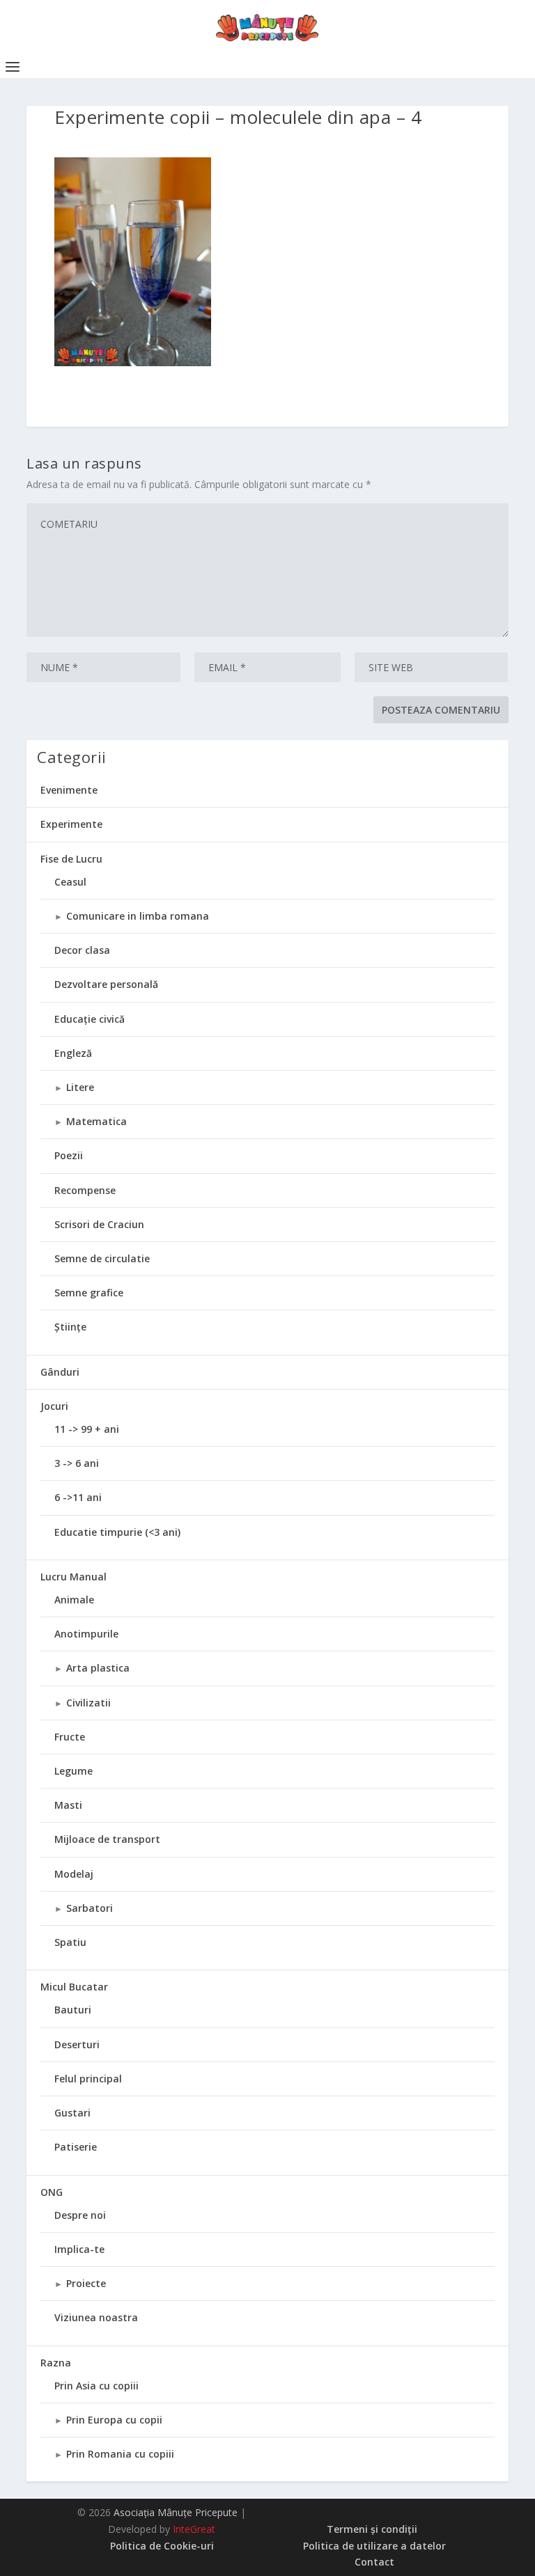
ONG (52, 2192)
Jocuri (54, 1406)
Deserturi (77, 2044)
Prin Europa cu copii (114, 2420)
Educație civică (90, 1019)
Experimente (71, 824)
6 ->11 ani (78, 1497)
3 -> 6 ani (77, 1463)
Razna (56, 2363)
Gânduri (60, 1372)
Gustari (72, 2113)
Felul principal (88, 2079)
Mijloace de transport (107, 1839)
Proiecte (86, 2283)
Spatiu (70, 1942)
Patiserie (76, 2147)
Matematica (96, 1121)
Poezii (69, 1155)
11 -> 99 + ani (87, 1429)
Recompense (85, 1190)
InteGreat (194, 2529)
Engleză (73, 1053)
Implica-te (79, 2249)
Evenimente (69, 790)
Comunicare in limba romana (138, 916)
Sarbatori (90, 1908)
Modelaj (74, 1874)
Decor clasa (82, 950)
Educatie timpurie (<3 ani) (117, 1532)
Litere (80, 1087)
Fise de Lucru (71, 859)
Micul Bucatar (74, 1987)
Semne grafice (89, 1293)
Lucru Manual (73, 1577)
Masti (68, 1805)
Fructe (70, 1737)
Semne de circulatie (102, 1258)
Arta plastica (98, 1668)
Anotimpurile (86, 1634)
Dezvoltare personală (106, 984)
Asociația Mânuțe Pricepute (176, 2512)
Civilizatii (88, 1703)
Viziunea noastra (96, 2317)
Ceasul (70, 882)
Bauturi (73, 2010)
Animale (74, 1600)
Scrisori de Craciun (99, 1224)
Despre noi (80, 2215)
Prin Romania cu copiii (120, 2454)
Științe (70, 1327)
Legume (73, 1771)
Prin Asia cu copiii (96, 2386)
